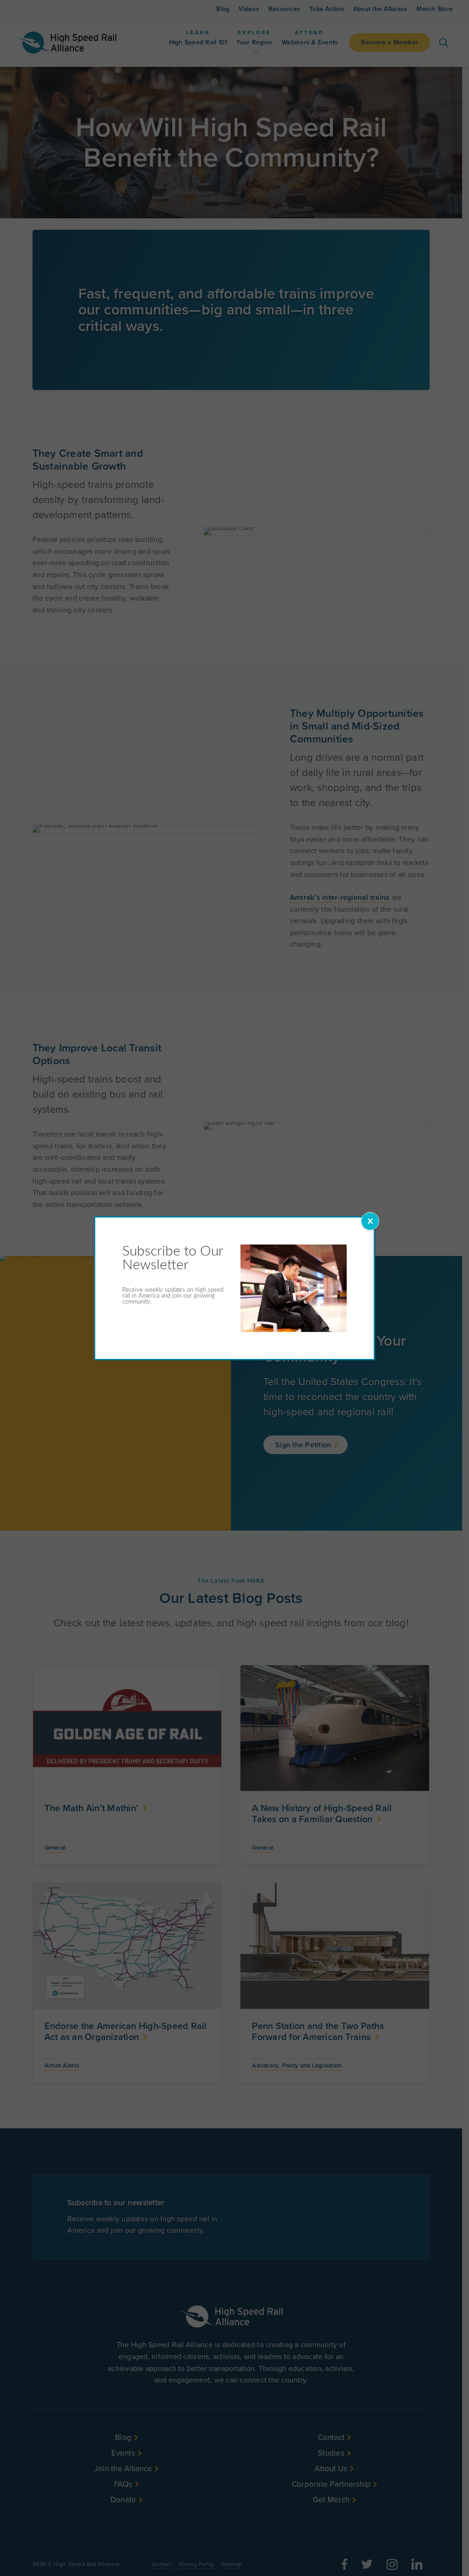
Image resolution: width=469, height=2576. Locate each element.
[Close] (370, 1221)
